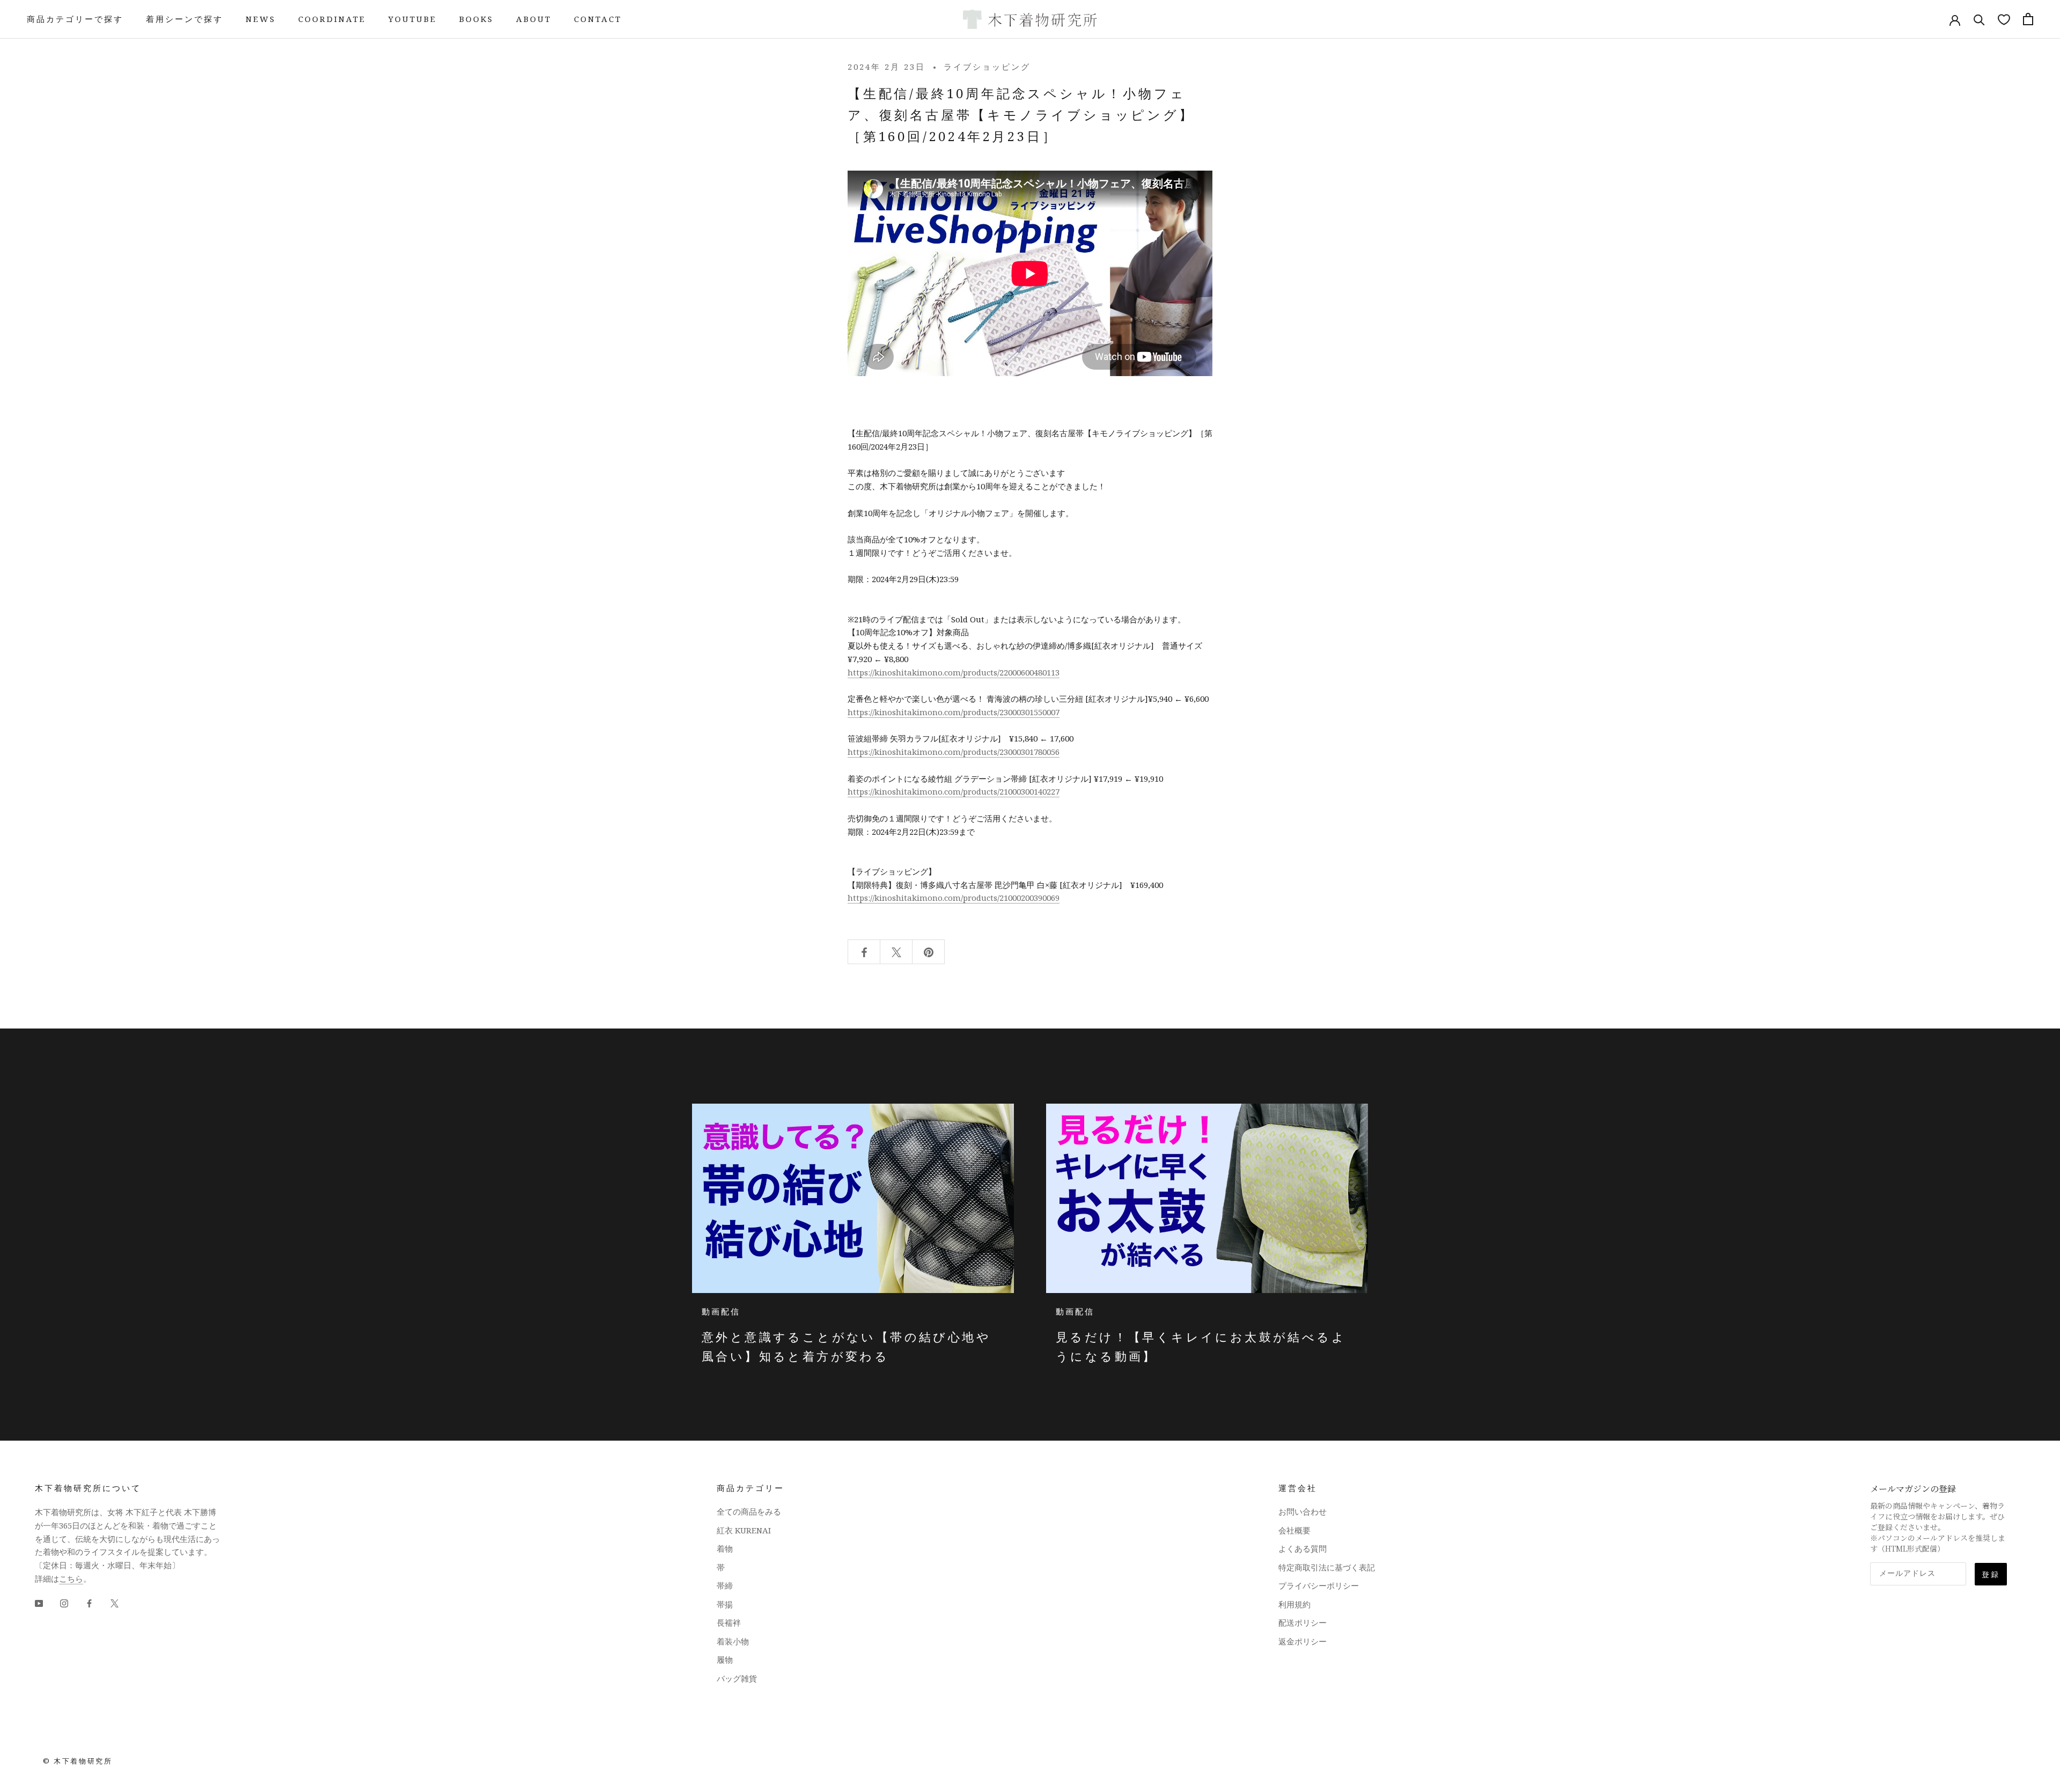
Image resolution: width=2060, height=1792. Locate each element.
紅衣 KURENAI (744, 1530)
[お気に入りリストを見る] (2004, 19)
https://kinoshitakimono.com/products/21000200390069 (954, 898)
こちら (71, 1578)
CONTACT (598, 19)
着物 (725, 1548)
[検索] (1979, 19)
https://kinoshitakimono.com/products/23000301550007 (954, 712)
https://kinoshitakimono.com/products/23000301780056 (954, 752)
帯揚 (725, 1604)
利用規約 (1294, 1604)
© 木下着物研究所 (78, 1761)
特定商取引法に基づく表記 (1327, 1567)
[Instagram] (64, 1603)
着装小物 (733, 1641)
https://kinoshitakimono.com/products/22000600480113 (954, 672)
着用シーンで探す (185, 19)
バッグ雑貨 (737, 1678)
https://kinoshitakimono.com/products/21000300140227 (954, 791)
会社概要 (1294, 1530)
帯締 (725, 1585)
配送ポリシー (1303, 1622)
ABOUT (534, 19)
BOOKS (476, 19)
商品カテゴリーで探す (75, 19)
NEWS (261, 19)
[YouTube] (39, 1603)
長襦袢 (729, 1622)
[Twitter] (115, 1603)
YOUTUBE (413, 19)
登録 (1991, 1574)
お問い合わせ (1303, 1511)
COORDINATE (332, 19)
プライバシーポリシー (1319, 1585)
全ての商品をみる (749, 1511)
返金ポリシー (1303, 1641)
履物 (725, 1659)
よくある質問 (1303, 1548)
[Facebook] (89, 1603)
